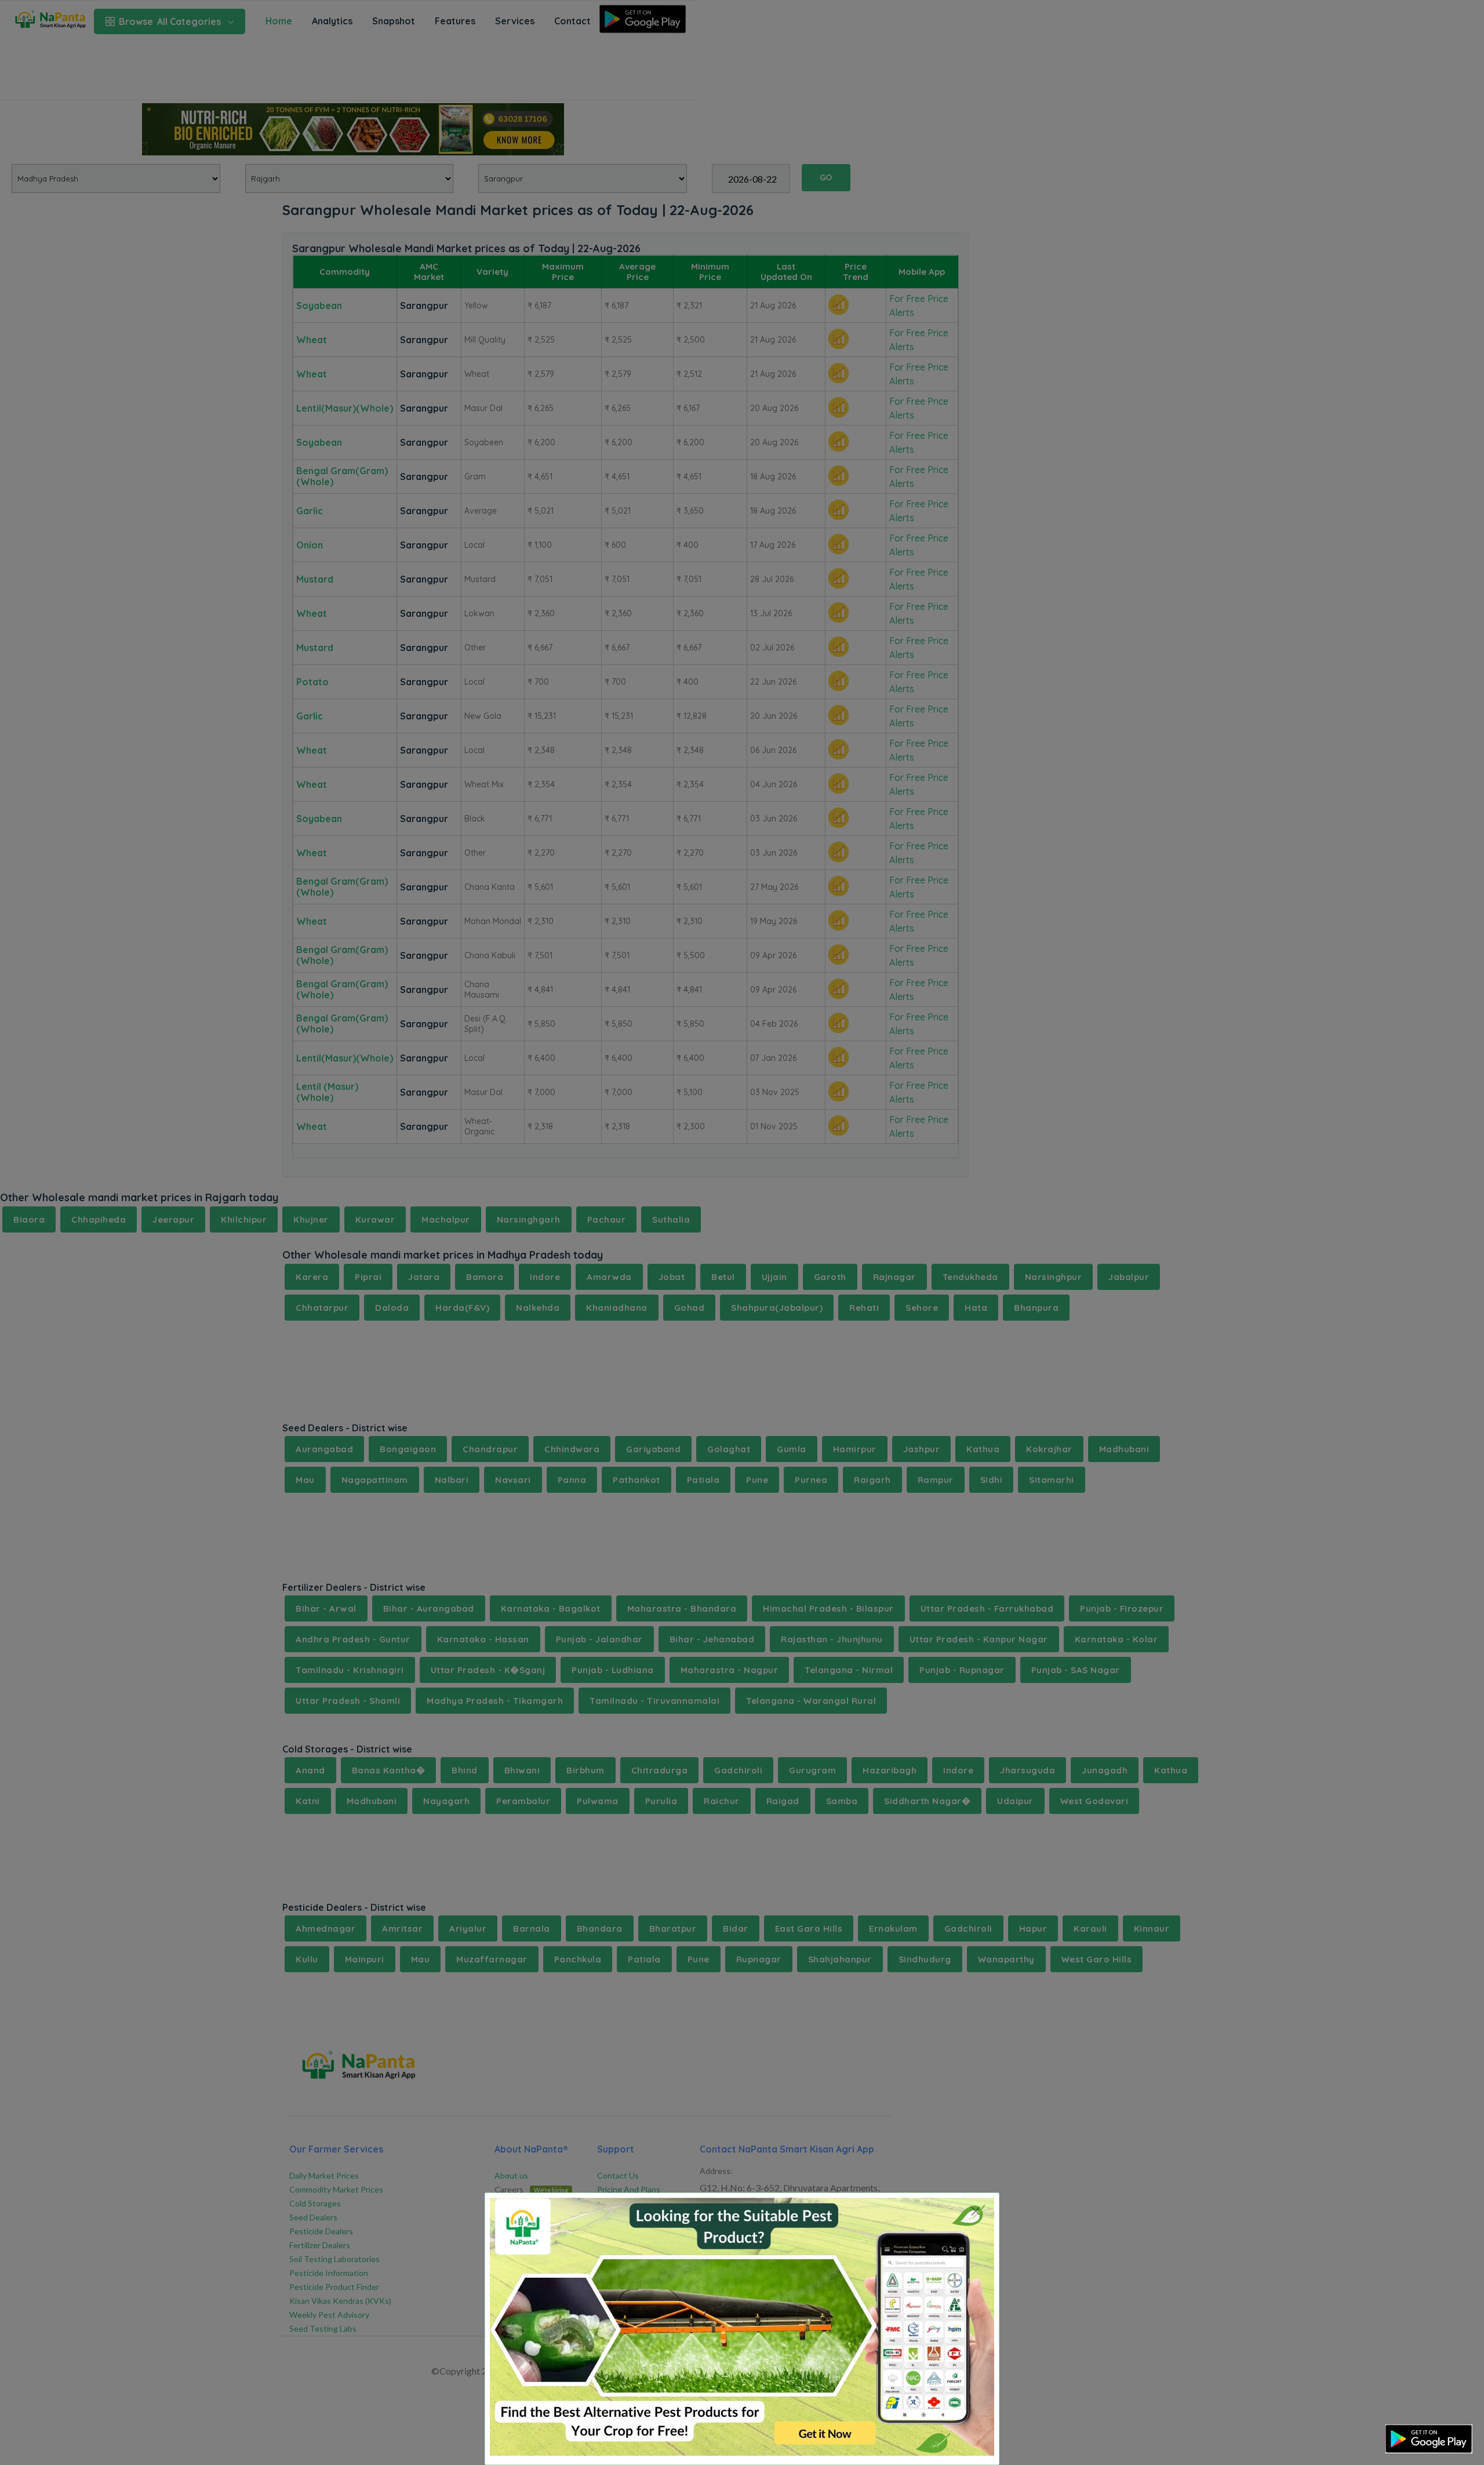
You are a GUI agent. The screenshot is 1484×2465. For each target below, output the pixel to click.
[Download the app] (1429, 2439)
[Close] (975, 2211)
